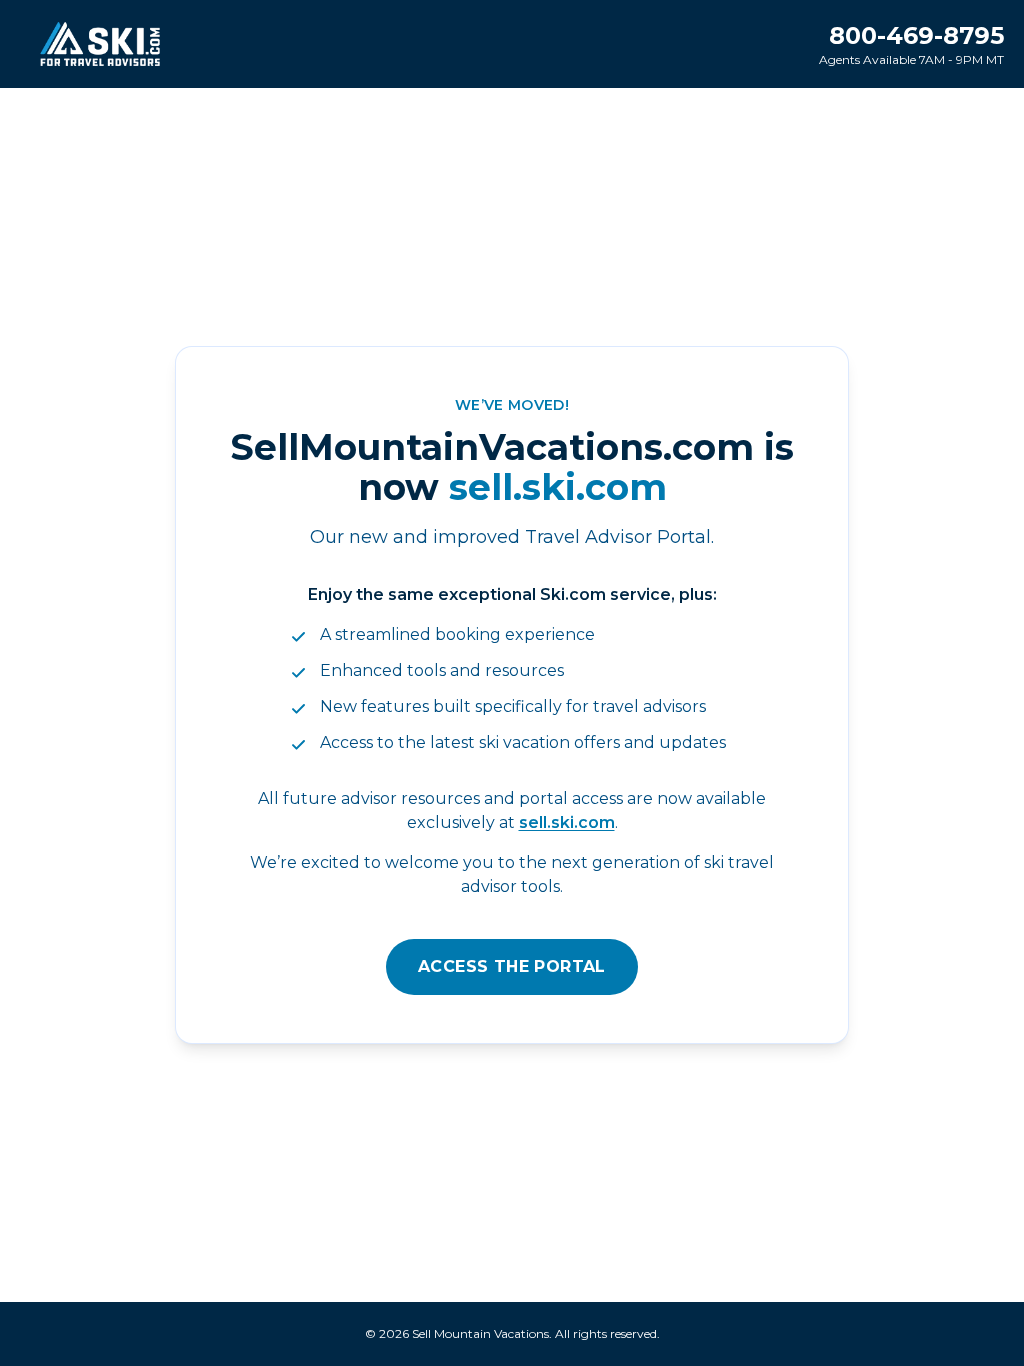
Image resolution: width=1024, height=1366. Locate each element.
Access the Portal (512, 966)
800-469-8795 (916, 35)
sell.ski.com (567, 822)
